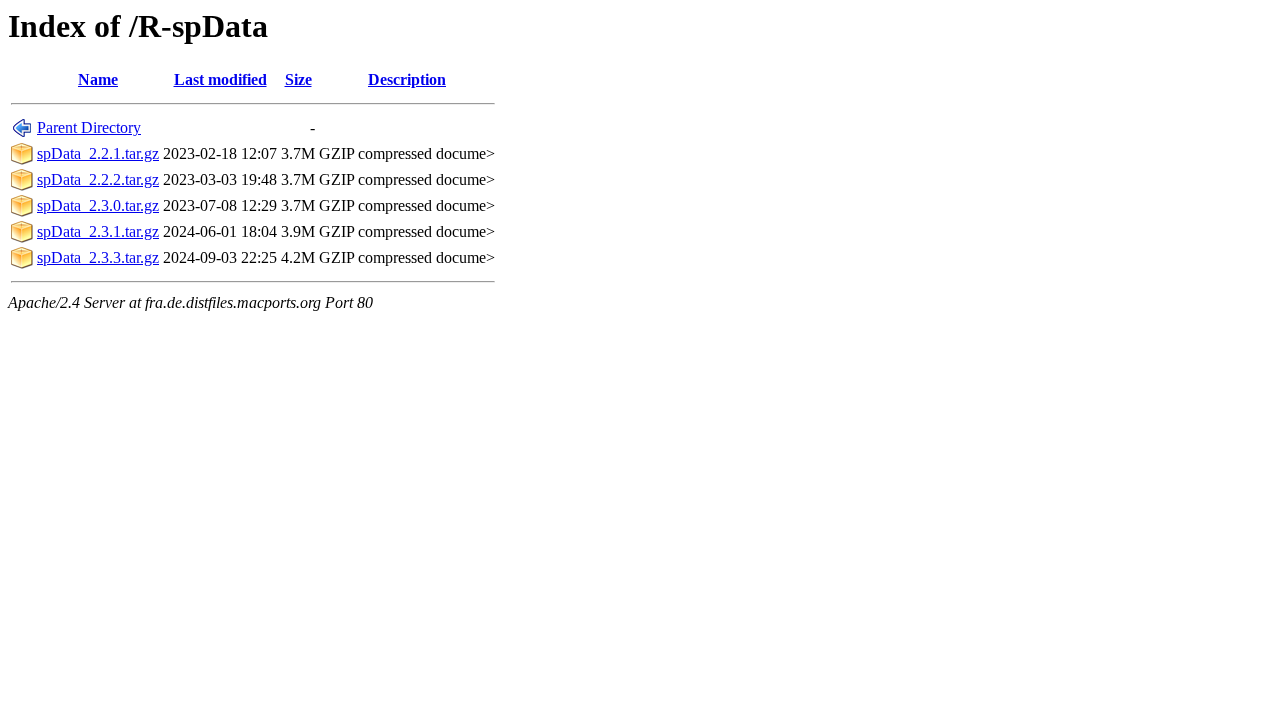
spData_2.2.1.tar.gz (98, 153)
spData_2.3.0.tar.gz (98, 205)
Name (98, 79)
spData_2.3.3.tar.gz (98, 257)
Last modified (220, 79)
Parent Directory (89, 127)
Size (298, 79)
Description (407, 79)
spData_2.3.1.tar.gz (98, 231)
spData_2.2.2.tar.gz (98, 179)
